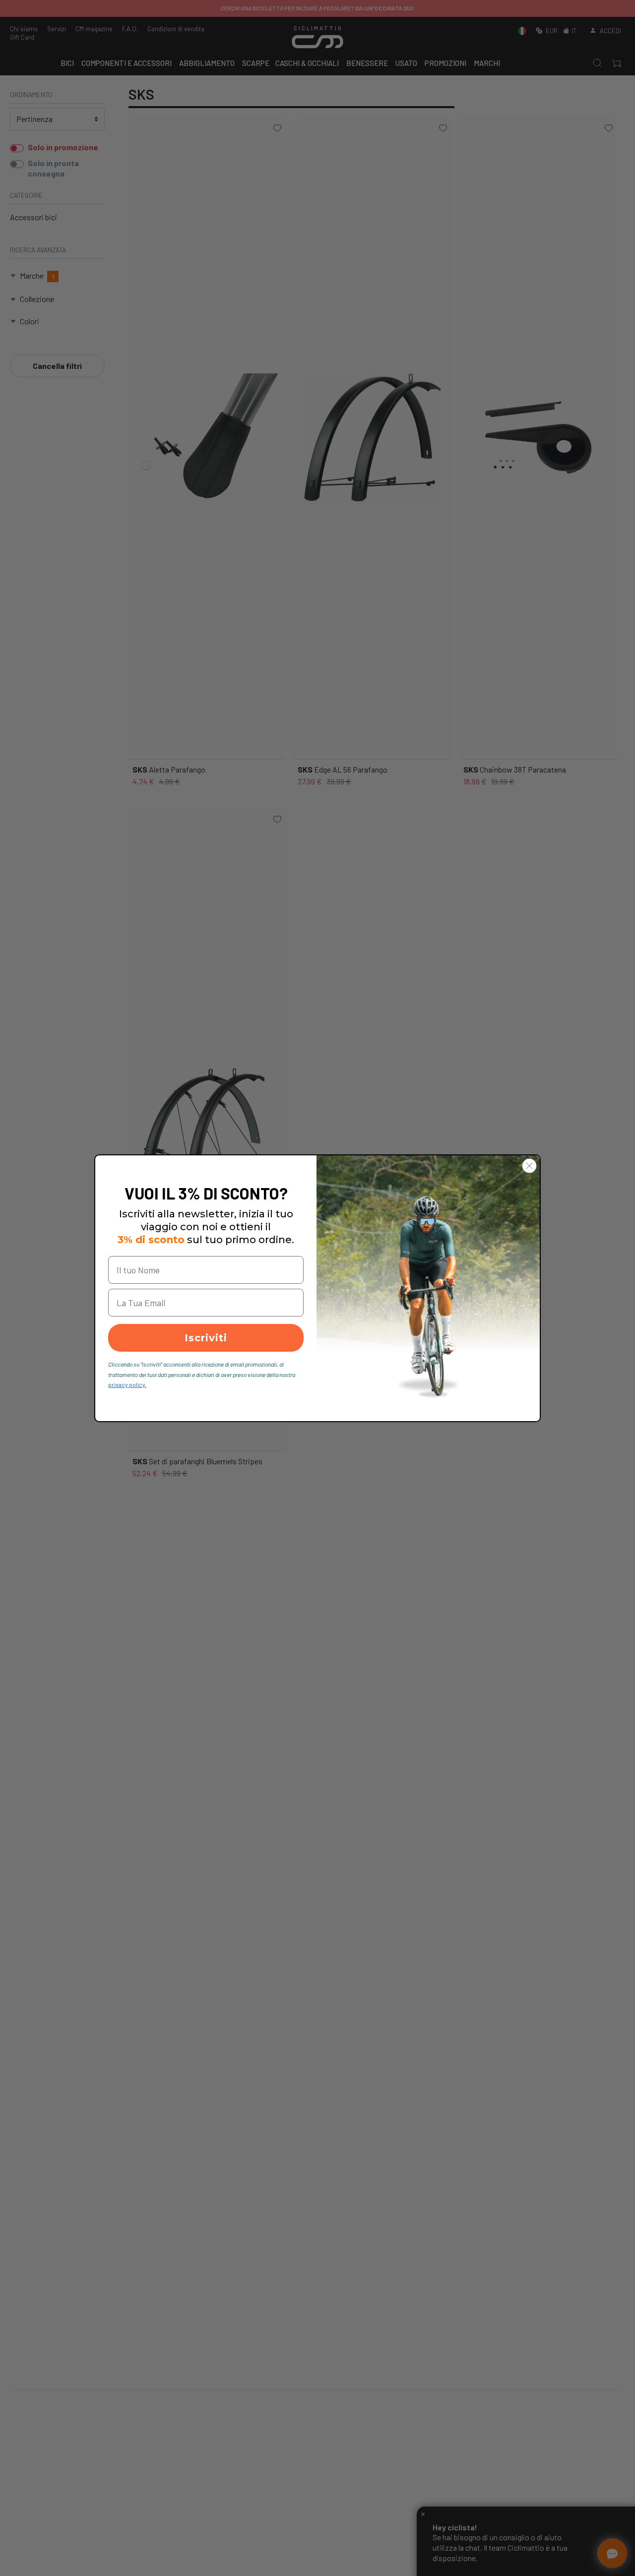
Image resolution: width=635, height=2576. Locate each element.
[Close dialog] (529, 1166)
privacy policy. (127, 1384)
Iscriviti (206, 1338)
